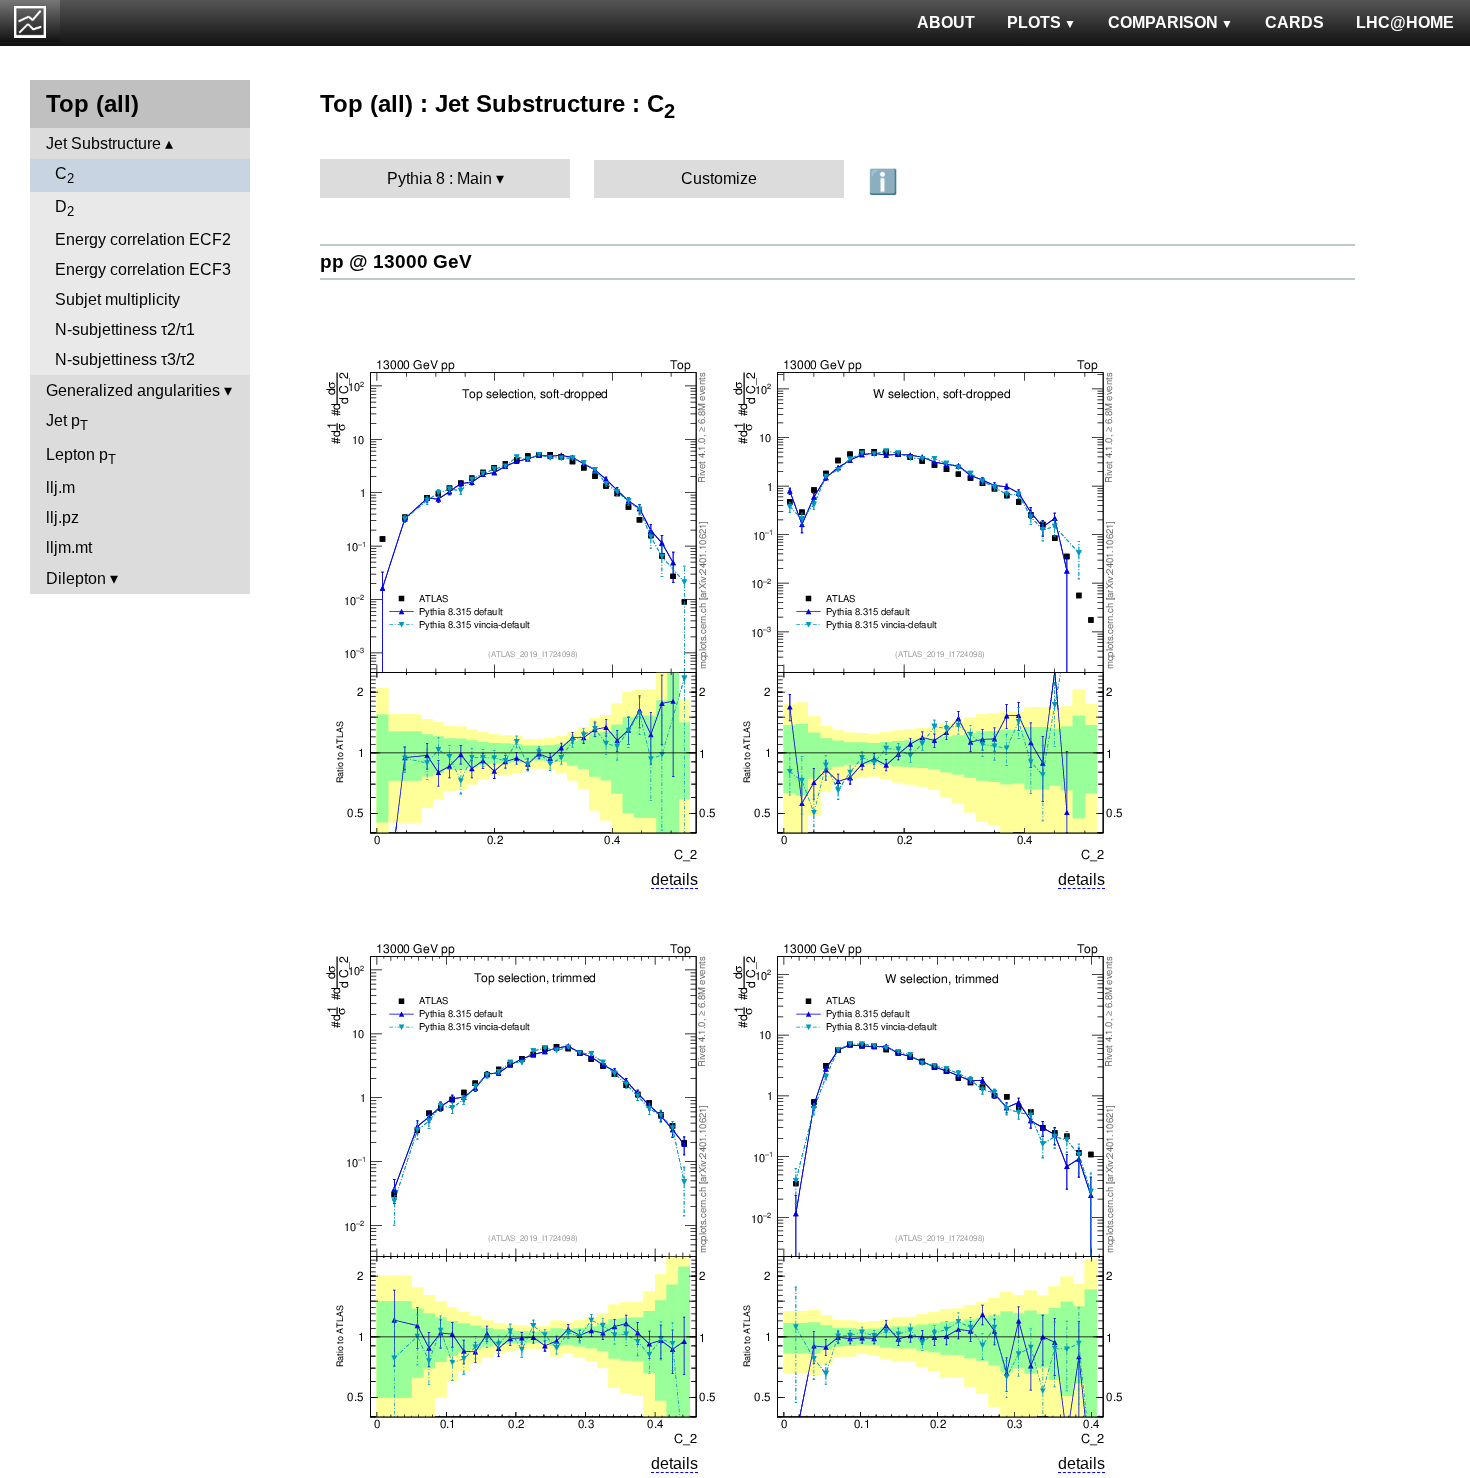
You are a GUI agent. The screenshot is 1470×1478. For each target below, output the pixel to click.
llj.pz (62, 517)
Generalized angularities (133, 390)
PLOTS (1034, 22)
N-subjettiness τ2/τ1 (125, 329)
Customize (719, 178)
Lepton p (81, 456)
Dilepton (76, 578)
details (674, 879)
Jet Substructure (103, 143)
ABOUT (946, 22)
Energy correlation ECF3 (143, 269)
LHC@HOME (1405, 22)
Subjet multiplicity (117, 299)
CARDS (1294, 22)
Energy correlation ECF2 (143, 239)
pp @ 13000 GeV (396, 261)
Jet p (67, 422)
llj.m (60, 487)
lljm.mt (69, 547)
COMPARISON (1163, 22)
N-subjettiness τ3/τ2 (125, 359)
